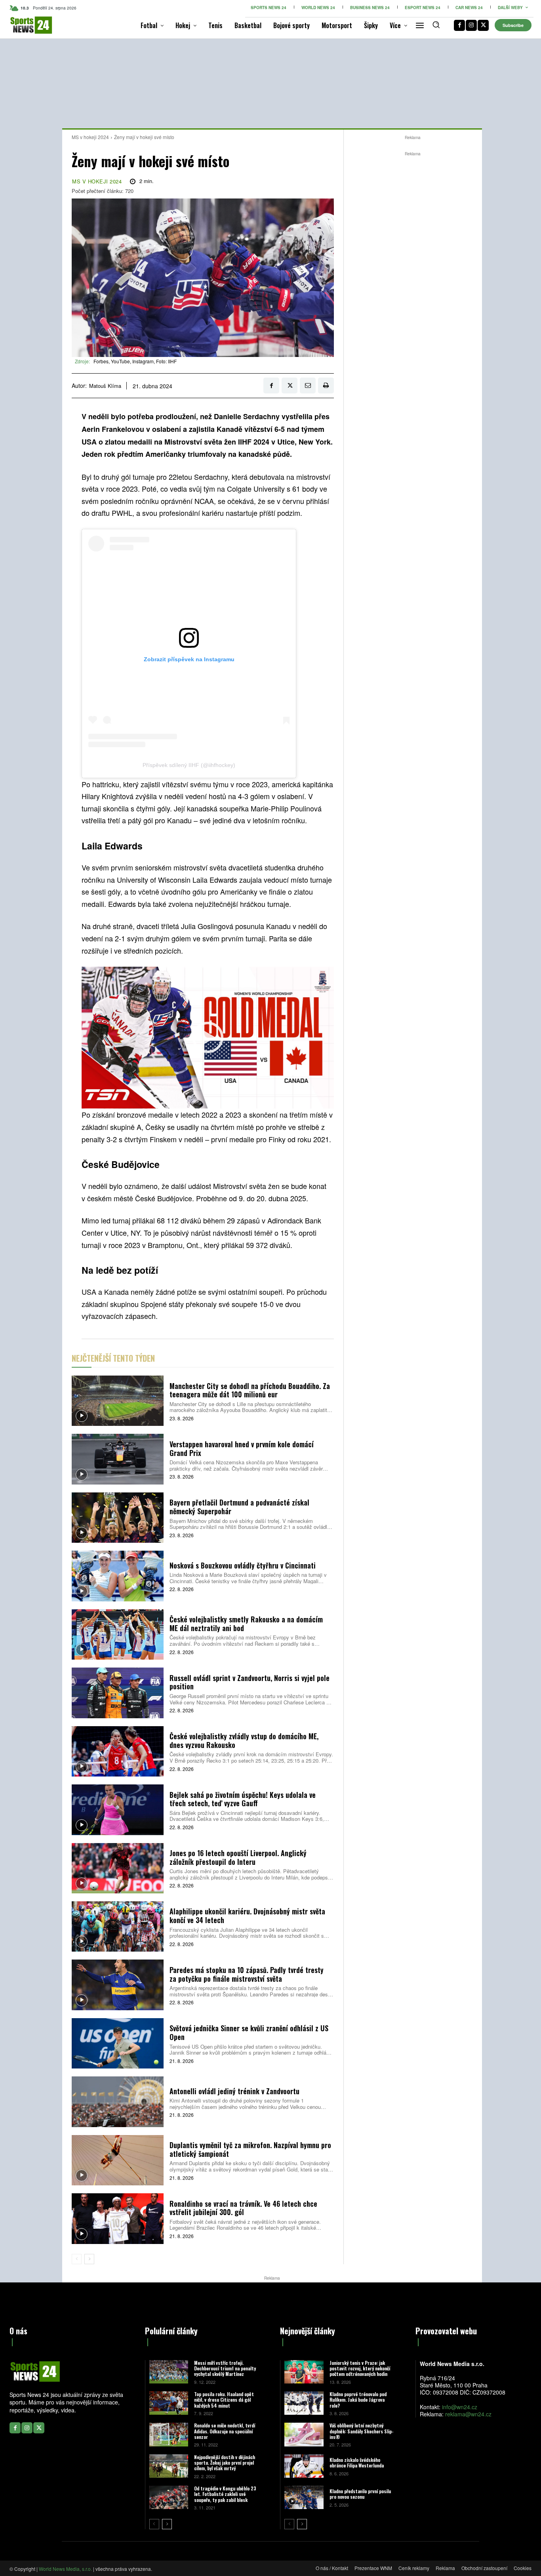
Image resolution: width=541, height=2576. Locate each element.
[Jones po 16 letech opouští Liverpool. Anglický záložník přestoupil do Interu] (118, 1868)
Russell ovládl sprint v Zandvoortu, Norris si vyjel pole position (250, 1682)
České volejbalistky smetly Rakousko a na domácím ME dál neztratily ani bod (246, 1624)
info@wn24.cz (460, 2407)
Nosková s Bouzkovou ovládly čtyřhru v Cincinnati (243, 1565)
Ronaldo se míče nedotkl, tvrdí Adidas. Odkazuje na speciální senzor (225, 2431)
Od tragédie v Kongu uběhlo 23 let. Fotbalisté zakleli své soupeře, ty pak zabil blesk (225, 2494)
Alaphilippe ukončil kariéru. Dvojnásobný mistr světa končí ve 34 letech (247, 1916)
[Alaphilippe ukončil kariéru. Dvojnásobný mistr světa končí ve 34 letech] (118, 1926)
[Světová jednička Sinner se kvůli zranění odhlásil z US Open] (118, 2043)
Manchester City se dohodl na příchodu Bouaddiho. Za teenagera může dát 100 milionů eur (250, 1390)
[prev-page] (77, 2259)
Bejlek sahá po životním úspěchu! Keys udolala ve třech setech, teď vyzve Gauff (243, 1799)
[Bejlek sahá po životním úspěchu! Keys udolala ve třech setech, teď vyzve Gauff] (118, 1810)
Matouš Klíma (105, 386)
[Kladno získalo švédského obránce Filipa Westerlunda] (304, 2466)
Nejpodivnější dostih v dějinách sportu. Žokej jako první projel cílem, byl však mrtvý (225, 2463)
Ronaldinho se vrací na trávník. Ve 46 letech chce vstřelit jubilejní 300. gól (243, 2208)
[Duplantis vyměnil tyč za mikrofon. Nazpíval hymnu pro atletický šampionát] (118, 2160)
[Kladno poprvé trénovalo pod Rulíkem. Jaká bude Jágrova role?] (304, 2403)
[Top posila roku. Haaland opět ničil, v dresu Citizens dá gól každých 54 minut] (169, 2403)
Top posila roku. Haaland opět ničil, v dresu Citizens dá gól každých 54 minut (224, 2400)
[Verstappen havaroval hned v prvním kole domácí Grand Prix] (118, 1459)
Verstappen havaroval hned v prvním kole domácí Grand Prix (242, 1448)
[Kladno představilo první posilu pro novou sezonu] (304, 2497)
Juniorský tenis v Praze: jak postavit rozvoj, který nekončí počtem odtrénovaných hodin (360, 2368)
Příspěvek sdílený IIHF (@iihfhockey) (189, 765)
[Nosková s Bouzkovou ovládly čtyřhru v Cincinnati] (118, 1576)
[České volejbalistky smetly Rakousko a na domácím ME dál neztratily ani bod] (118, 1634)
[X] (483, 25)
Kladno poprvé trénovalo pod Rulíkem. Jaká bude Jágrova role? (358, 2400)
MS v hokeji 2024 (90, 137)
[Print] (326, 385)
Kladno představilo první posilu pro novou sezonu (360, 2494)
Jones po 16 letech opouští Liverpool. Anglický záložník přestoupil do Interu (238, 1857)
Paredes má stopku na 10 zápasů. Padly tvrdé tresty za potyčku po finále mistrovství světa (247, 1974)
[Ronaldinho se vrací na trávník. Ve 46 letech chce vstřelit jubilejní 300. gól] (118, 2218)
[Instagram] (471, 25)
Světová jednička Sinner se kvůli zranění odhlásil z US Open (249, 2032)
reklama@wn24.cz (468, 2414)
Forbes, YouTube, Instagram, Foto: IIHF (135, 361)
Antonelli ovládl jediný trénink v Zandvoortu (234, 2091)
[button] (436, 25)
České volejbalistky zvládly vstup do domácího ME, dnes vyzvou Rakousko (244, 1740)
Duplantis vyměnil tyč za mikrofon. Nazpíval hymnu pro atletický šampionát (250, 2149)
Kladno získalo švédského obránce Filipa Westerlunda (357, 2462)
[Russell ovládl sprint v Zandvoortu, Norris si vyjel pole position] (118, 1693)
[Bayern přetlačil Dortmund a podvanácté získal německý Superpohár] (118, 1518)
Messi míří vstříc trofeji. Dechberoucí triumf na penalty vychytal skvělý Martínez (225, 2368)
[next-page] (89, 2259)
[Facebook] (459, 25)
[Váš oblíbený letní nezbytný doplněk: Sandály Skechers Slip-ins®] (304, 2434)
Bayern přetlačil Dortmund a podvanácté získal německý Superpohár (239, 1507)
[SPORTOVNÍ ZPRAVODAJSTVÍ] (22, 25)
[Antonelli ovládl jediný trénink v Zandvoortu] (118, 2102)
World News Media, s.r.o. (65, 2569)
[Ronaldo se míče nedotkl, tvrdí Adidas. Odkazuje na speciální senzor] (169, 2434)
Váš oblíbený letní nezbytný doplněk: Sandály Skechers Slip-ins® (362, 2431)
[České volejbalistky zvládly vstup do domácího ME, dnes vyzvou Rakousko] (118, 1751)
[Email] (308, 385)
